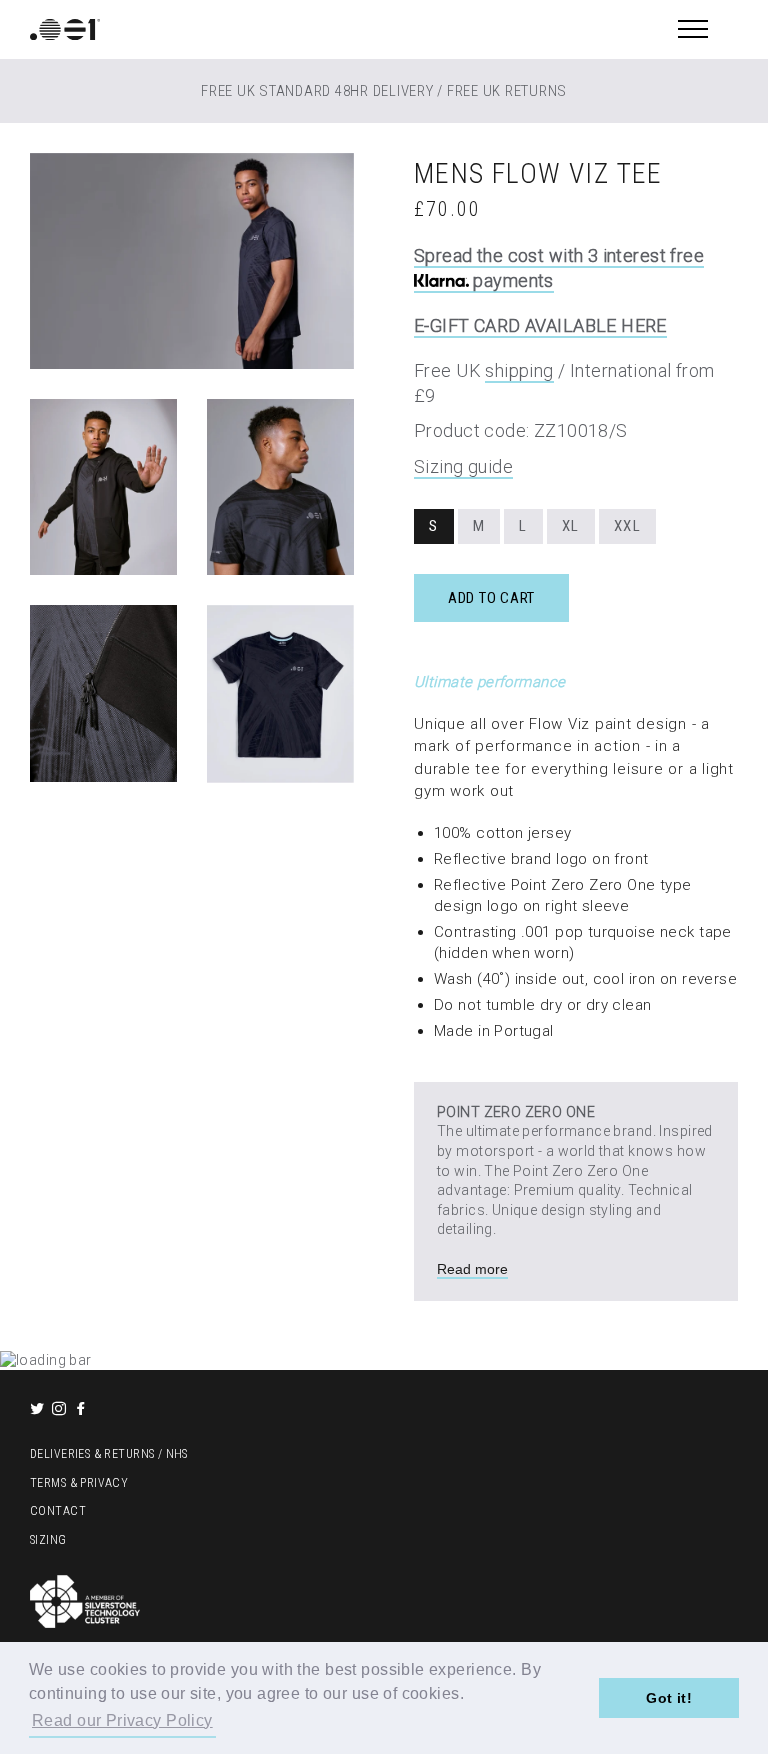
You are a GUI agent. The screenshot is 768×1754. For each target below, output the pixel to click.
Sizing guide (463, 466)
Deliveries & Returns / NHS (109, 1454)
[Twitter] (39, 1410)
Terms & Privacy (79, 1483)
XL (571, 526)
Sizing (48, 1540)
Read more (472, 1269)
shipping (519, 370)
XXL (628, 526)
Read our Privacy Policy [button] (122, 1720)
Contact (58, 1511)
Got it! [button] (669, 1698)
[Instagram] (61, 1410)
